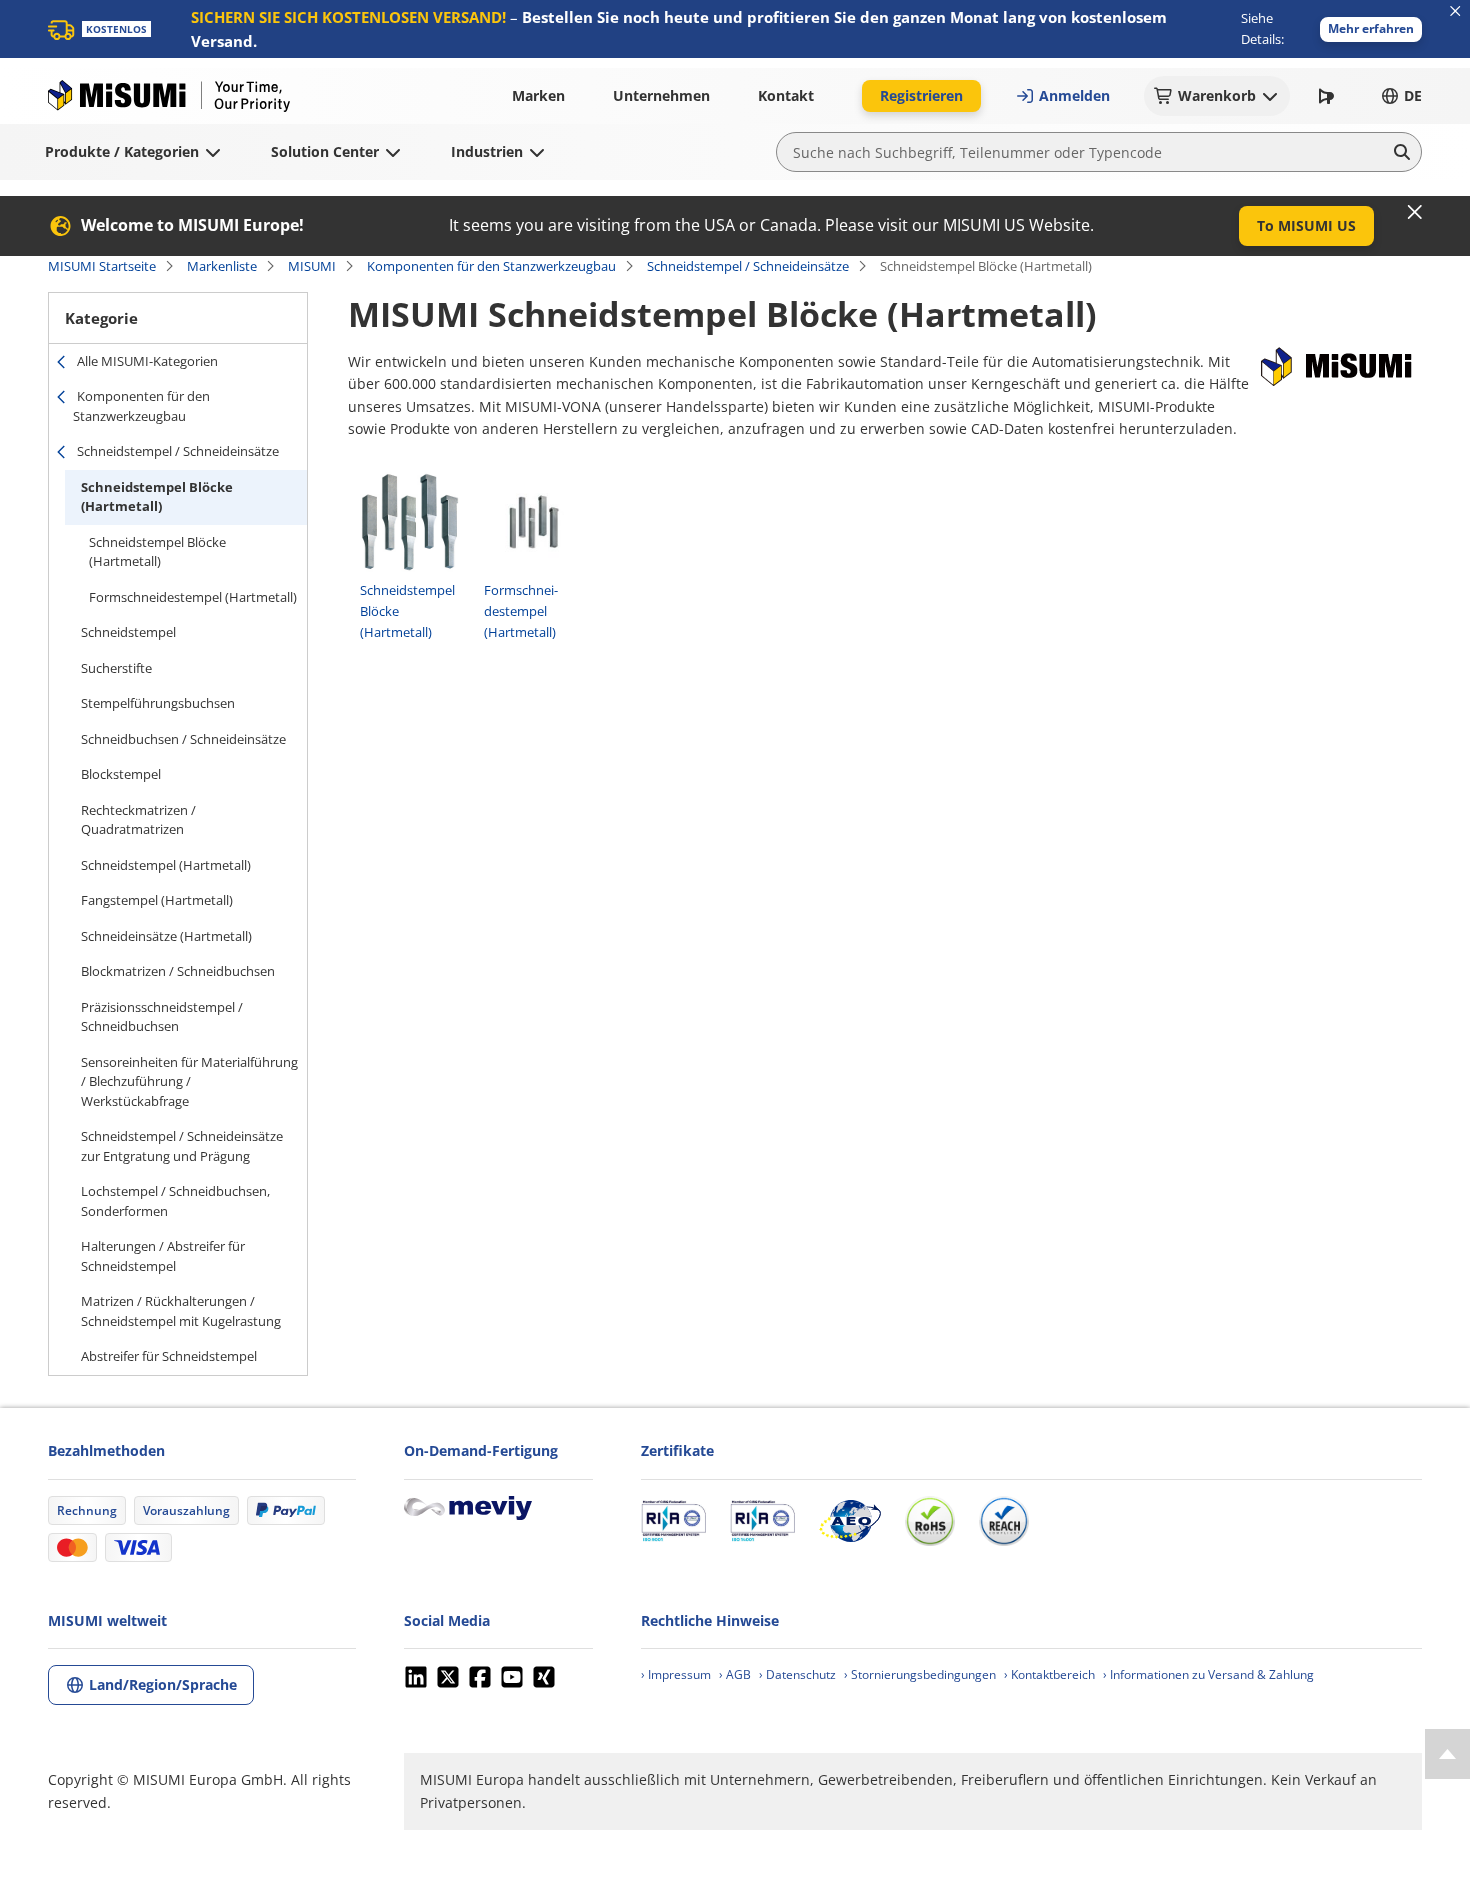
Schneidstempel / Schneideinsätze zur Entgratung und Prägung (182, 1146)
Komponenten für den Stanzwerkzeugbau (491, 266)
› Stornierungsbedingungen (920, 1674)
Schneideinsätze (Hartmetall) (166, 936)
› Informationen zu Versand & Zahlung (1208, 1674)
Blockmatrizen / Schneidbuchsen (178, 971)
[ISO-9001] (673, 1521)
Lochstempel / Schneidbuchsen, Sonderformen (175, 1201)
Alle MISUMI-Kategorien (147, 361)
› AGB (735, 1674)
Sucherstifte (116, 668)
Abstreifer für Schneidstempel (169, 1356)
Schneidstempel (128, 632)
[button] (1371, 29)
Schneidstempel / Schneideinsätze (748, 266)
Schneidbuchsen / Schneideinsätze (183, 739)
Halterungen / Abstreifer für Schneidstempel (163, 1256)
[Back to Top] (1447, 1754)
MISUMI (312, 266)
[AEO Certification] (850, 1521)
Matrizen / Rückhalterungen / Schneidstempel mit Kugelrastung (181, 1311)
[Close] (1415, 212)
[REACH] (1004, 1521)
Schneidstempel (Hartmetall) (166, 865)
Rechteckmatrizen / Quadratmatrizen (138, 820)
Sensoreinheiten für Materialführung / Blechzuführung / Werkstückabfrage (189, 1081)
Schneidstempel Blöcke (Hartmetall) (157, 497)
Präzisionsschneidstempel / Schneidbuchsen (162, 1017)
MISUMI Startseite (102, 266)
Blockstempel (121, 774)
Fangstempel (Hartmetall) (157, 900)
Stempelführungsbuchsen (158, 703)
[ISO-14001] (762, 1521)
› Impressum (676, 1674)
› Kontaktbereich (1049, 1674)
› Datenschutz (797, 1674)
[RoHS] (930, 1521)
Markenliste (222, 266)
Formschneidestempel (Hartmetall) (193, 597)
